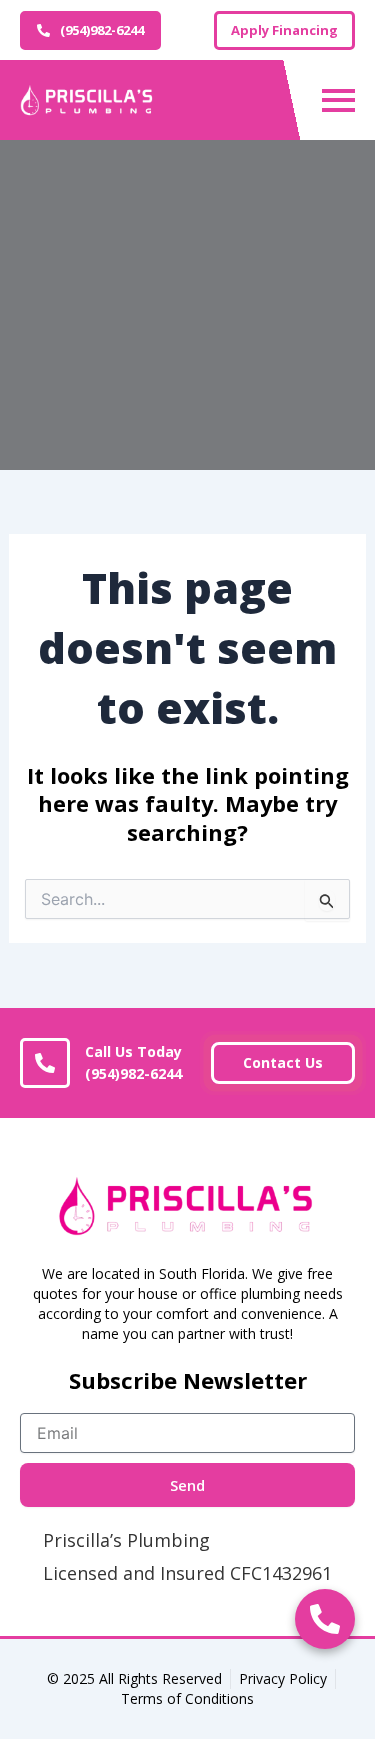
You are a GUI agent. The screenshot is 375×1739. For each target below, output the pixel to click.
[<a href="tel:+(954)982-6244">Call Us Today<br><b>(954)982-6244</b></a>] (45, 1063)
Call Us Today (133, 1063)
